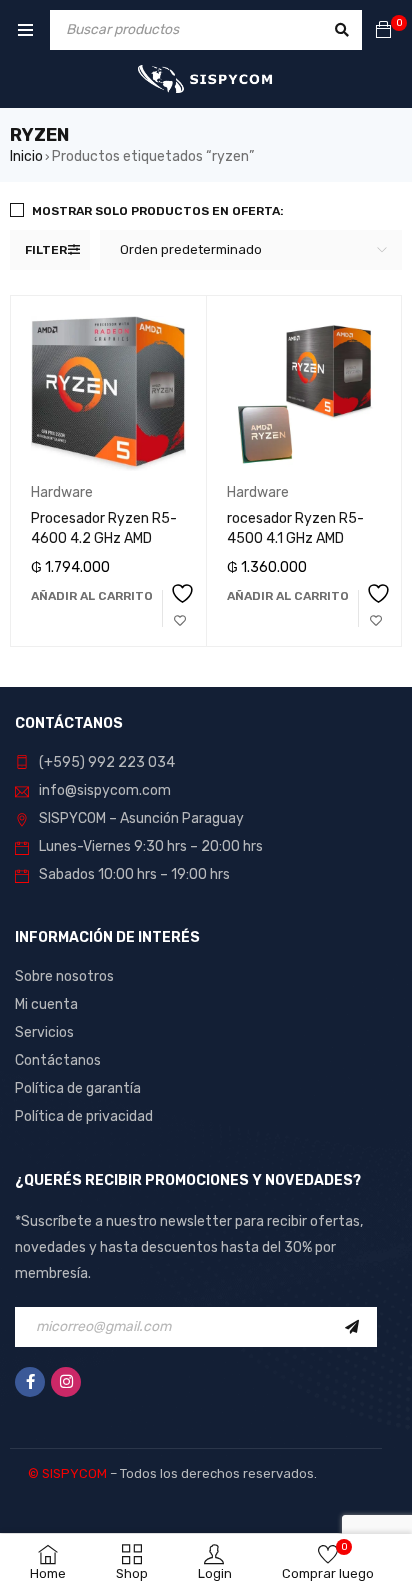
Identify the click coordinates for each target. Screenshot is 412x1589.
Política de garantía (78, 1088)
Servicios (44, 1032)
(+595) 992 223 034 (107, 762)
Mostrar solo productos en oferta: (158, 211)
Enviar (357, 1327)
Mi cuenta (46, 1004)
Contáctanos (58, 1060)
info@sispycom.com (105, 790)
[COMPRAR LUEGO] (180, 608)
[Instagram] (66, 1382)
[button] (92, 596)
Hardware (62, 492)
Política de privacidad (84, 1116)
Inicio (26, 156)
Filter (46, 250)
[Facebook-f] (30, 1382)
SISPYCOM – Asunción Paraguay (141, 818)
